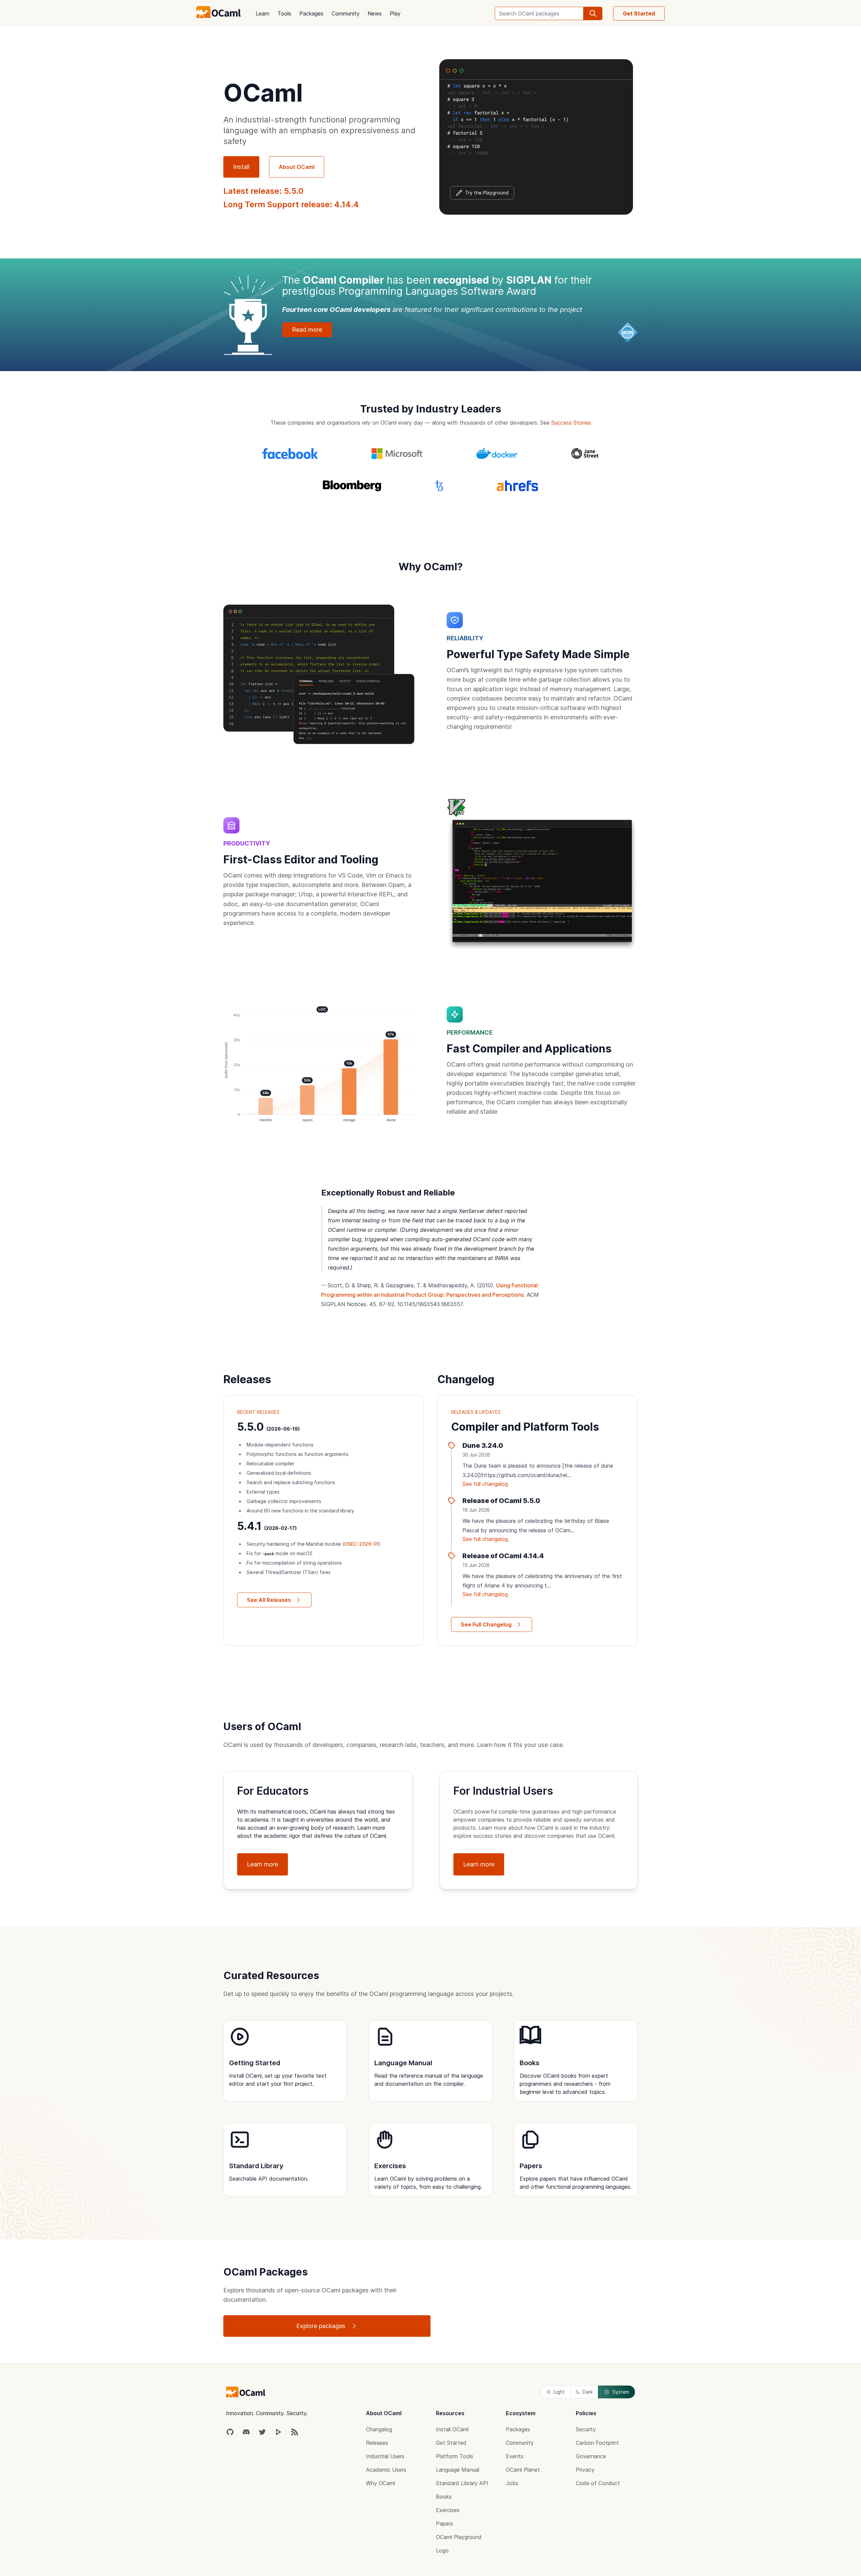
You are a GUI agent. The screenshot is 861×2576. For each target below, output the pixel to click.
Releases (377, 2443)
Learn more (263, 1864)
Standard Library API (462, 2483)
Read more (307, 330)
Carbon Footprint (597, 2443)
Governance (591, 2456)
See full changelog (485, 1484)
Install (241, 167)
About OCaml (297, 167)
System (621, 2392)
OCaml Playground (459, 2537)
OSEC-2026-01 (361, 1544)
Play (395, 13)
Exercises (448, 2510)
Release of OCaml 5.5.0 (501, 1501)
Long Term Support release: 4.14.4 (291, 204)
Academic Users (386, 2470)
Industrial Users (385, 2456)
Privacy (585, 2470)
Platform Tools (455, 2456)
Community (346, 13)
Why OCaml (380, 2483)
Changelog (379, 2429)
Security (586, 2429)
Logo (442, 2550)
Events (515, 2456)
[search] (593, 13)
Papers (444, 2524)
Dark (588, 2392)
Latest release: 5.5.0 (263, 191)
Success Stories (571, 423)
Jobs (512, 2483)
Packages (311, 13)
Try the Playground (487, 193)
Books (444, 2497)
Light (559, 2392)
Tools (284, 13)
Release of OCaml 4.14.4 (503, 1556)
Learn (263, 13)
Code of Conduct (598, 2483)
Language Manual (458, 2470)
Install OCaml (452, 2429)
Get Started (639, 13)
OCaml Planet (523, 2470)
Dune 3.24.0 (483, 1445)
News (375, 13)
